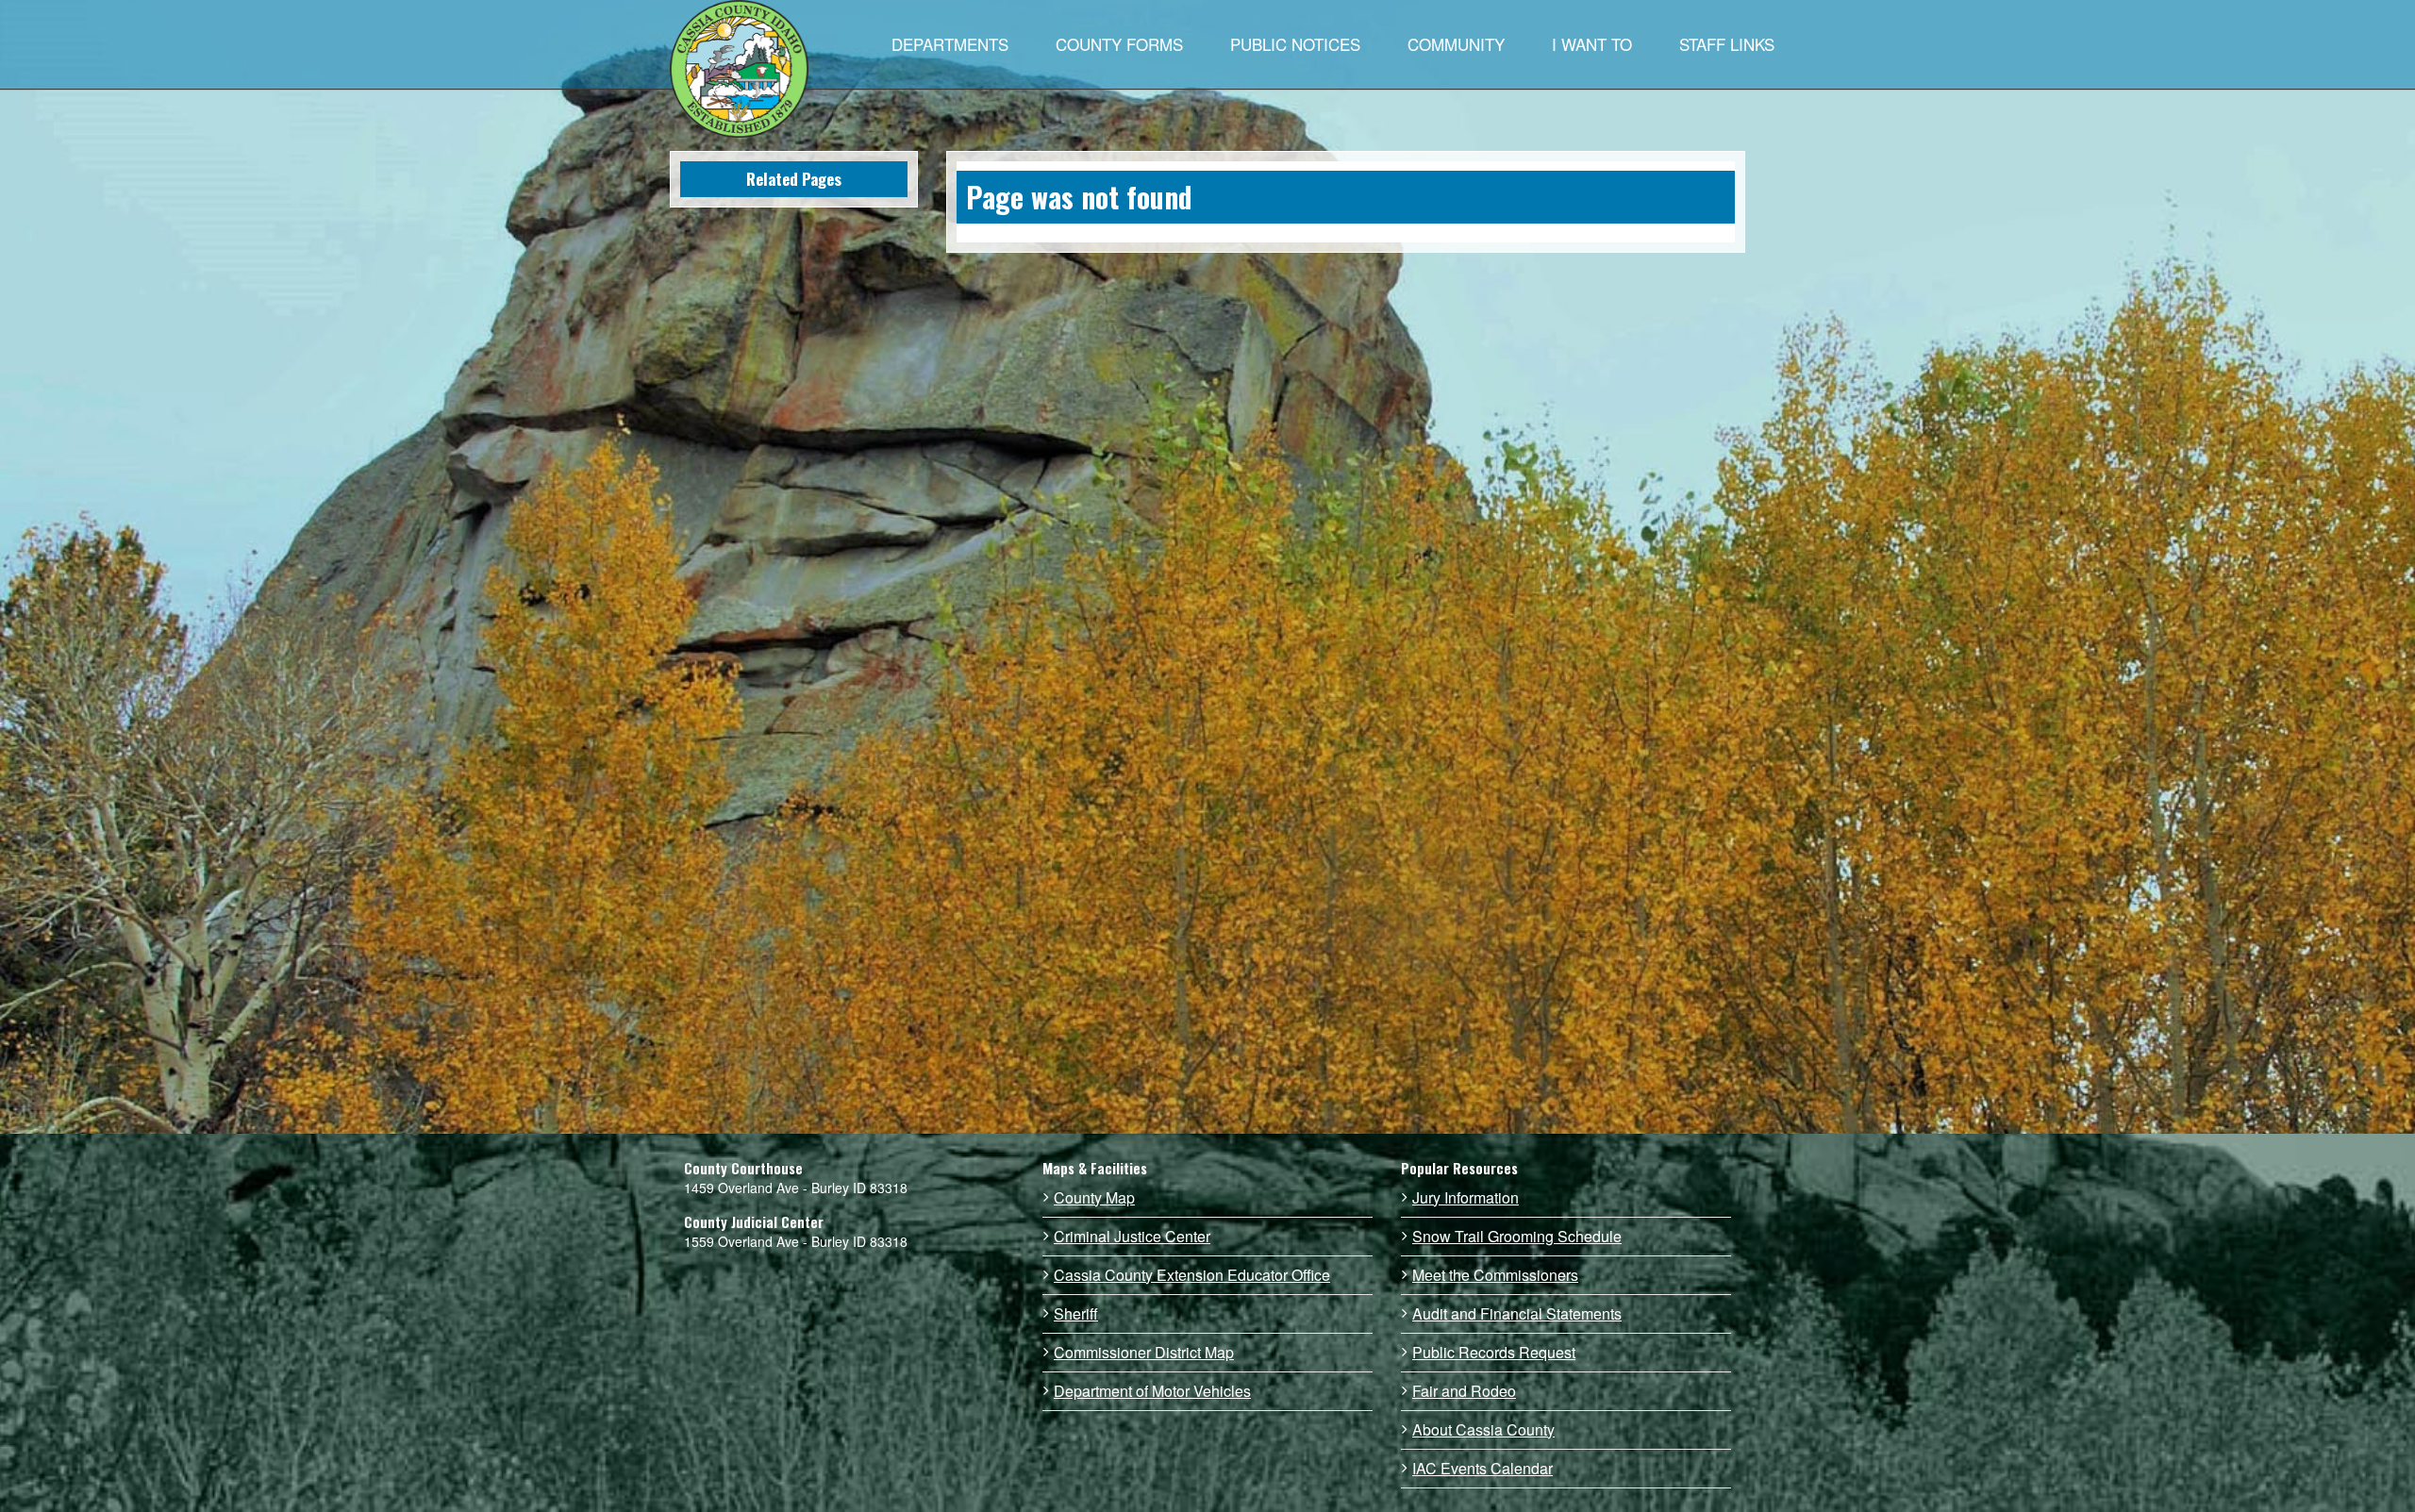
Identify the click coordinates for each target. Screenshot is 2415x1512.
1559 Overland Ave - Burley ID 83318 (796, 1241)
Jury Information (1466, 1198)
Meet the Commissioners (1495, 1275)
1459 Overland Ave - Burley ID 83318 (796, 1188)
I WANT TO (1592, 44)
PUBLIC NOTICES (1295, 44)
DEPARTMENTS (950, 44)
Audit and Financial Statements (1517, 1314)
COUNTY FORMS (1119, 44)
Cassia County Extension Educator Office (1192, 1275)
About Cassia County (1483, 1430)
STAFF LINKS (1727, 44)
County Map (1094, 1198)
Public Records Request (1494, 1353)
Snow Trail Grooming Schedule (1517, 1237)
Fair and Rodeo (1464, 1391)
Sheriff (1076, 1314)
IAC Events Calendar (1482, 1469)
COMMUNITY (1456, 44)
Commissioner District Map (1144, 1353)
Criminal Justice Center (1132, 1237)
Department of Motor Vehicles (1152, 1391)
